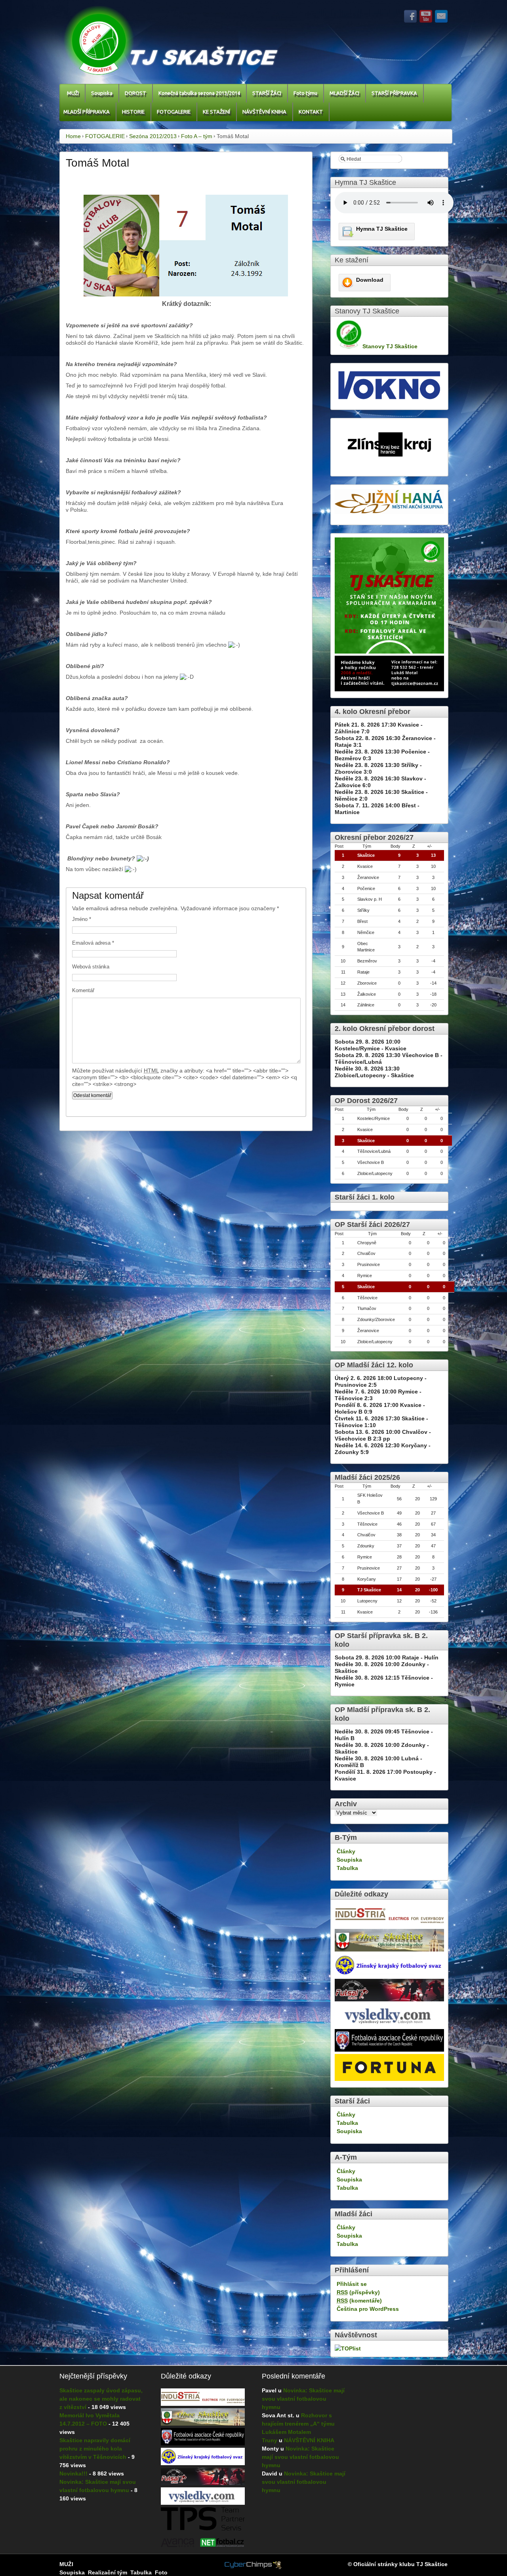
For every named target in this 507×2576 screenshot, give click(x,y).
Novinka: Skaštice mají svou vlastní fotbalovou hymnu (303, 2399)
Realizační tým (108, 2572)
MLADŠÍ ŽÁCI (344, 93)
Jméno (82, 919)
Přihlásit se (352, 2284)
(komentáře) (359, 2301)
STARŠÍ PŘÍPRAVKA (394, 93)
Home (73, 136)
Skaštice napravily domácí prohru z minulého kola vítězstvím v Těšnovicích (95, 2449)
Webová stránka (91, 967)
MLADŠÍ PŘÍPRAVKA (87, 112)
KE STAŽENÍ (216, 112)
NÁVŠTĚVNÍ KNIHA (264, 112)
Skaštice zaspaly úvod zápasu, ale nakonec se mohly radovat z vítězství (101, 2399)
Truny (270, 2440)
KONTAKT (311, 112)
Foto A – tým (197, 136)
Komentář (83, 990)
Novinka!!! (73, 2473)
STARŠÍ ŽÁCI (267, 93)
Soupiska (102, 93)
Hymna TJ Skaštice (382, 229)
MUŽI (73, 93)
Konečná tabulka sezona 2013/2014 (199, 93)
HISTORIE (133, 112)
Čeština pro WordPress (368, 2309)
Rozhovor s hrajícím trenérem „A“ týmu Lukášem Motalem (298, 2424)
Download (370, 280)
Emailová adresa (93, 943)
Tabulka (347, 1868)
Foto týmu (305, 93)
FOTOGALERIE (174, 112)
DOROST (135, 93)
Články (346, 1851)
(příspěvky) (358, 2292)
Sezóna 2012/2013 (153, 136)
